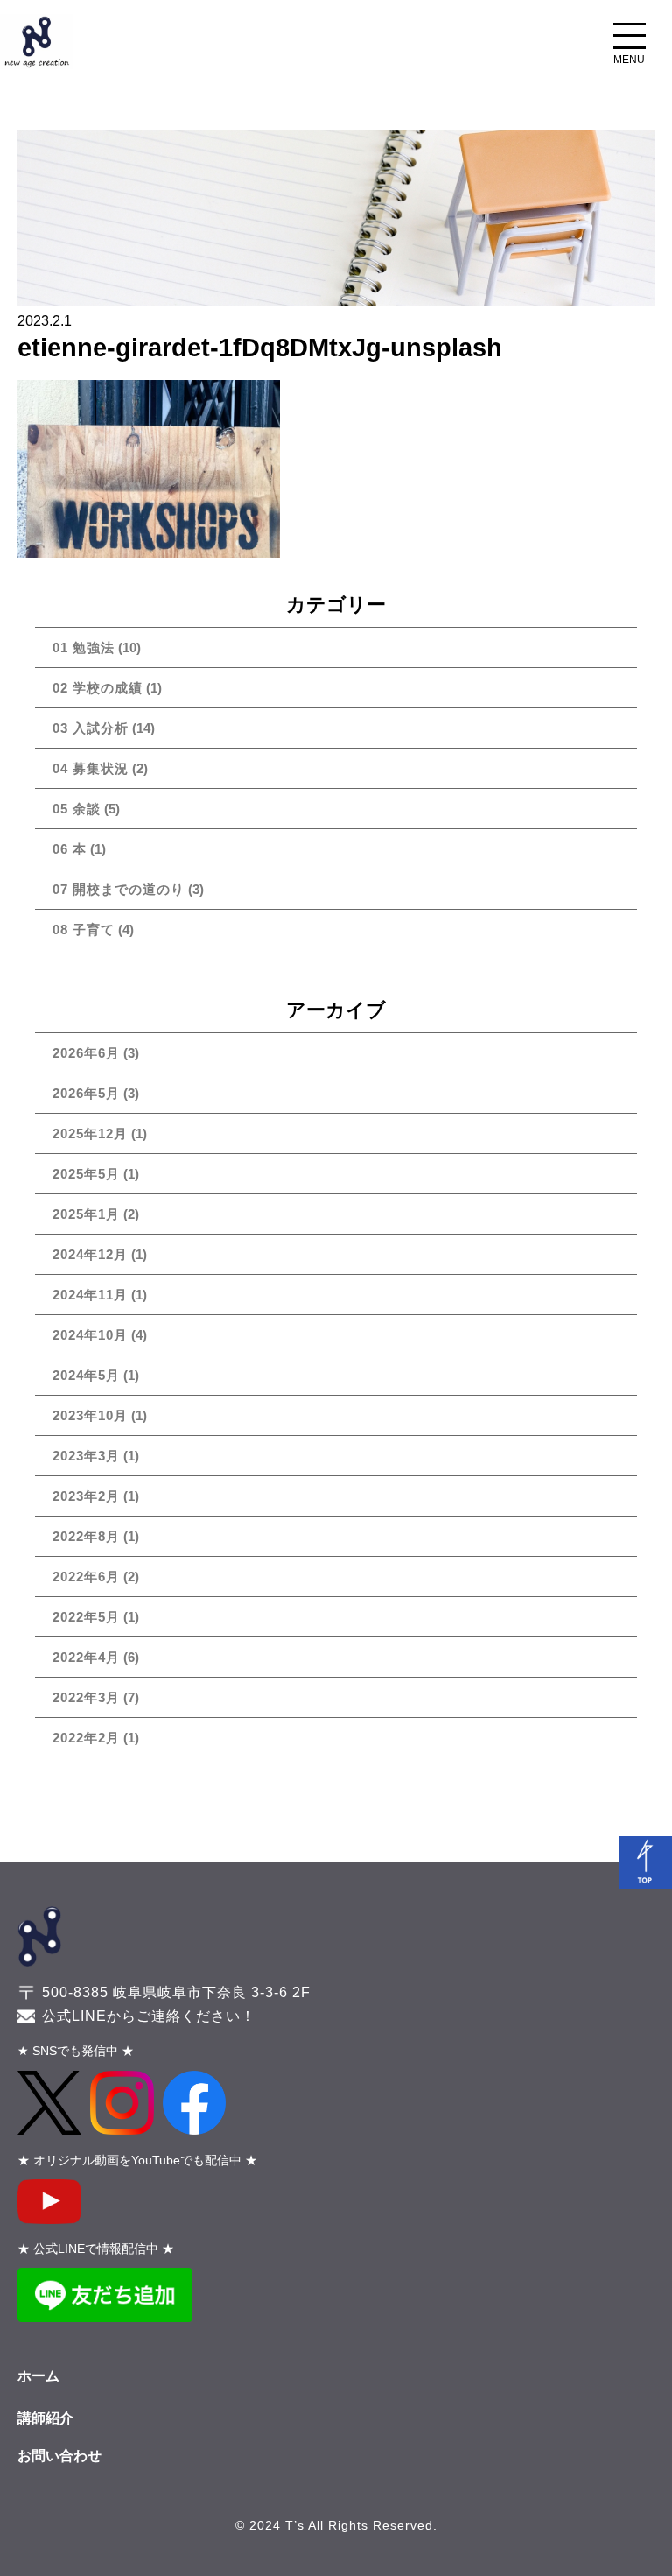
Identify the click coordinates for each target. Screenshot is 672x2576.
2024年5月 (86, 1375)
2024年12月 (90, 1254)
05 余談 (77, 809)
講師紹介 (45, 2418)
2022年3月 (86, 1697)
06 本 (70, 849)
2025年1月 (86, 1214)
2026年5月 (86, 1093)
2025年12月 (90, 1133)
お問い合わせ (59, 2456)
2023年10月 (90, 1415)
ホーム (38, 2376)
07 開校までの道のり (119, 889)
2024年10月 (90, 1335)
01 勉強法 (84, 648)
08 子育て (84, 929)
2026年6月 (86, 1053)
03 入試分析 (91, 728)
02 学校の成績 (98, 688)
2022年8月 (86, 1536)
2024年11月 (90, 1295)
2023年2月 (86, 1496)
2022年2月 (86, 1738)
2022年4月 (86, 1657)
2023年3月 (86, 1456)
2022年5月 (86, 1617)
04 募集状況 (91, 768)
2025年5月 (86, 1174)
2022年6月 (86, 1577)
